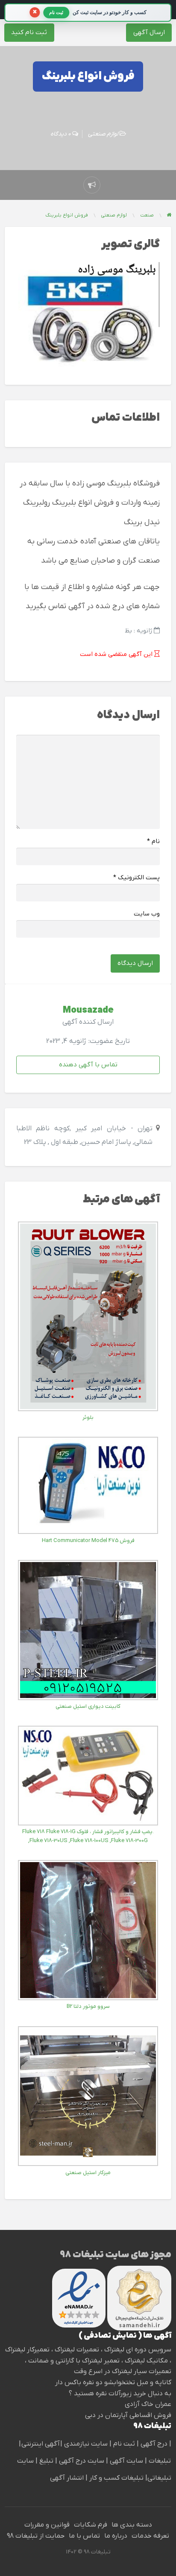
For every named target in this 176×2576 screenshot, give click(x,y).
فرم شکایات (91, 2525)
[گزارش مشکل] (92, 185)
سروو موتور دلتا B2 (88, 2006)
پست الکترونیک (136, 878)
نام (153, 842)
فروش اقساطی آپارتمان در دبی (128, 2415)
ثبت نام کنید (29, 32)
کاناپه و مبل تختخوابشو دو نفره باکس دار (113, 2383)
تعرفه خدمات (150, 2536)
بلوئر (88, 1417)
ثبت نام (125, 2444)
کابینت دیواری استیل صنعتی (88, 1706)
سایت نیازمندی (86, 2444)
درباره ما (116, 2536)
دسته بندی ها (132, 2525)
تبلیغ (45, 2461)
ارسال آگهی (149, 32)
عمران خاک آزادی (148, 2404)
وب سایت (147, 914)
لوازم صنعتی (103, 134)
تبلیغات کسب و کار (116, 2478)
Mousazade (88, 1011)
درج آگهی (153, 2444)
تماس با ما (84, 2536)
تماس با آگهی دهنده (88, 1065)
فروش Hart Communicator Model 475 (88, 1541)
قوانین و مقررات (47, 2525)
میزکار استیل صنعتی (88, 2173)
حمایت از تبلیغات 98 (36, 2536)
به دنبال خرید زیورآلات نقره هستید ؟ (120, 2394)
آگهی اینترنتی (41, 2444)
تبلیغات (159, 2461)
